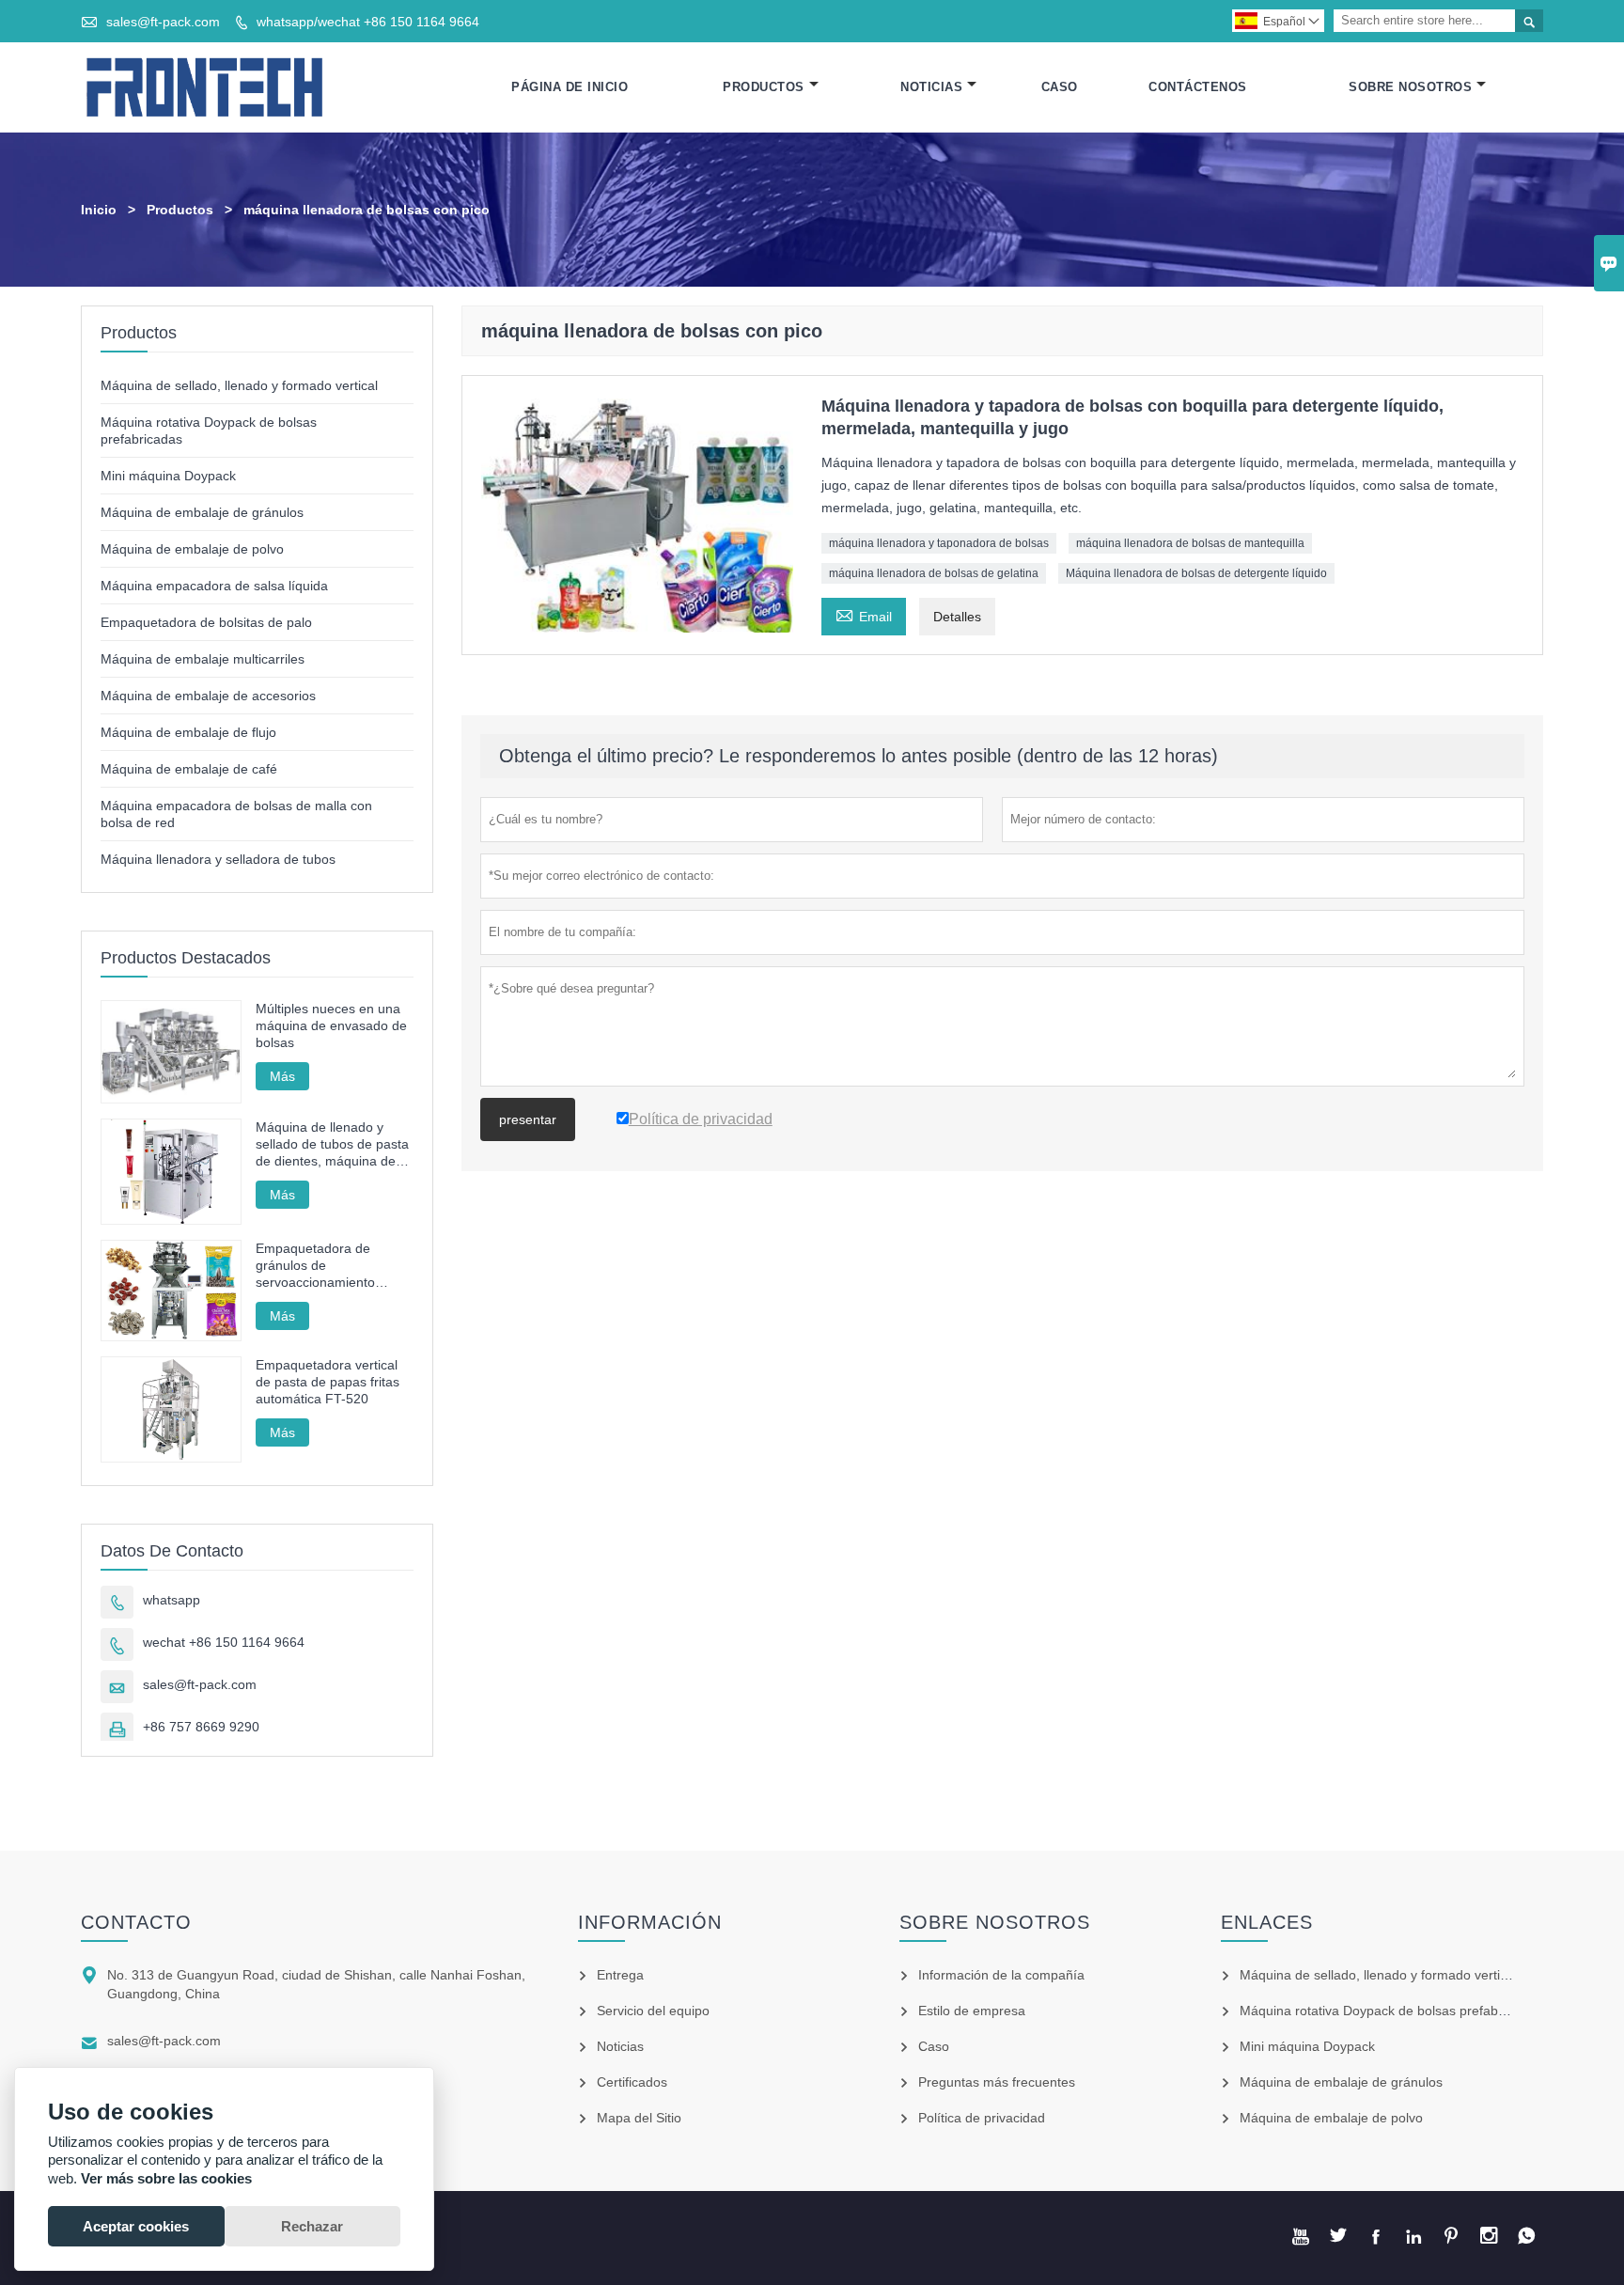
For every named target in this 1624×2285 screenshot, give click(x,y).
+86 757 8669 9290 (201, 1727)
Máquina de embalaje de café (189, 769)
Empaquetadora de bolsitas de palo (206, 622)
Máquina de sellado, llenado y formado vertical (239, 385)
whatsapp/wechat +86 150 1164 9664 (368, 22)
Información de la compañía (1001, 1975)
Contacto (136, 1922)
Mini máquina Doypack (168, 476)
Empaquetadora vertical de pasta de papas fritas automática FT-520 (328, 1382)
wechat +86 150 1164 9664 (224, 1642)
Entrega (620, 1975)
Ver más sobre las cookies (166, 2178)
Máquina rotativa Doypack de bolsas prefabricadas (1390, 2011)
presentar (528, 1119)
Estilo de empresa (972, 2011)
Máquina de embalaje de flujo (188, 732)
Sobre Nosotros (1410, 87)
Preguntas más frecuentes (997, 2082)
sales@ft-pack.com (163, 22)
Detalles (957, 617)
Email (864, 614)
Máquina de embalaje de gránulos (202, 512)
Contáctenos (1198, 87)
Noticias (931, 87)
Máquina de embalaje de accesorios (208, 696)
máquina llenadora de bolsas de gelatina (934, 573)
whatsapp (172, 1600)
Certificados (632, 2082)
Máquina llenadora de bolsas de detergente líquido (1196, 573)
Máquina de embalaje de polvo (192, 549)
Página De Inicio (570, 87)
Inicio (99, 210)
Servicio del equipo (653, 2011)
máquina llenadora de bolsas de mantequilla (1190, 543)
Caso (1060, 87)
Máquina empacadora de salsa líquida (214, 586)
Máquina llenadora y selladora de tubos (218, 859)
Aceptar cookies (136, 2226)
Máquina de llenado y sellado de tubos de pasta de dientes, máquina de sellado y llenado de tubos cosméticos (333, 1144)
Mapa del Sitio (639, 2118)
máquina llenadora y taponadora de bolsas (939, 543)
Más (282, 1076)
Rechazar (312, 2226)
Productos (764, 87)
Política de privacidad (982, 2118)
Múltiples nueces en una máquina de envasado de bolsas (331, 1025)
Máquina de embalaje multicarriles (203, 659)
